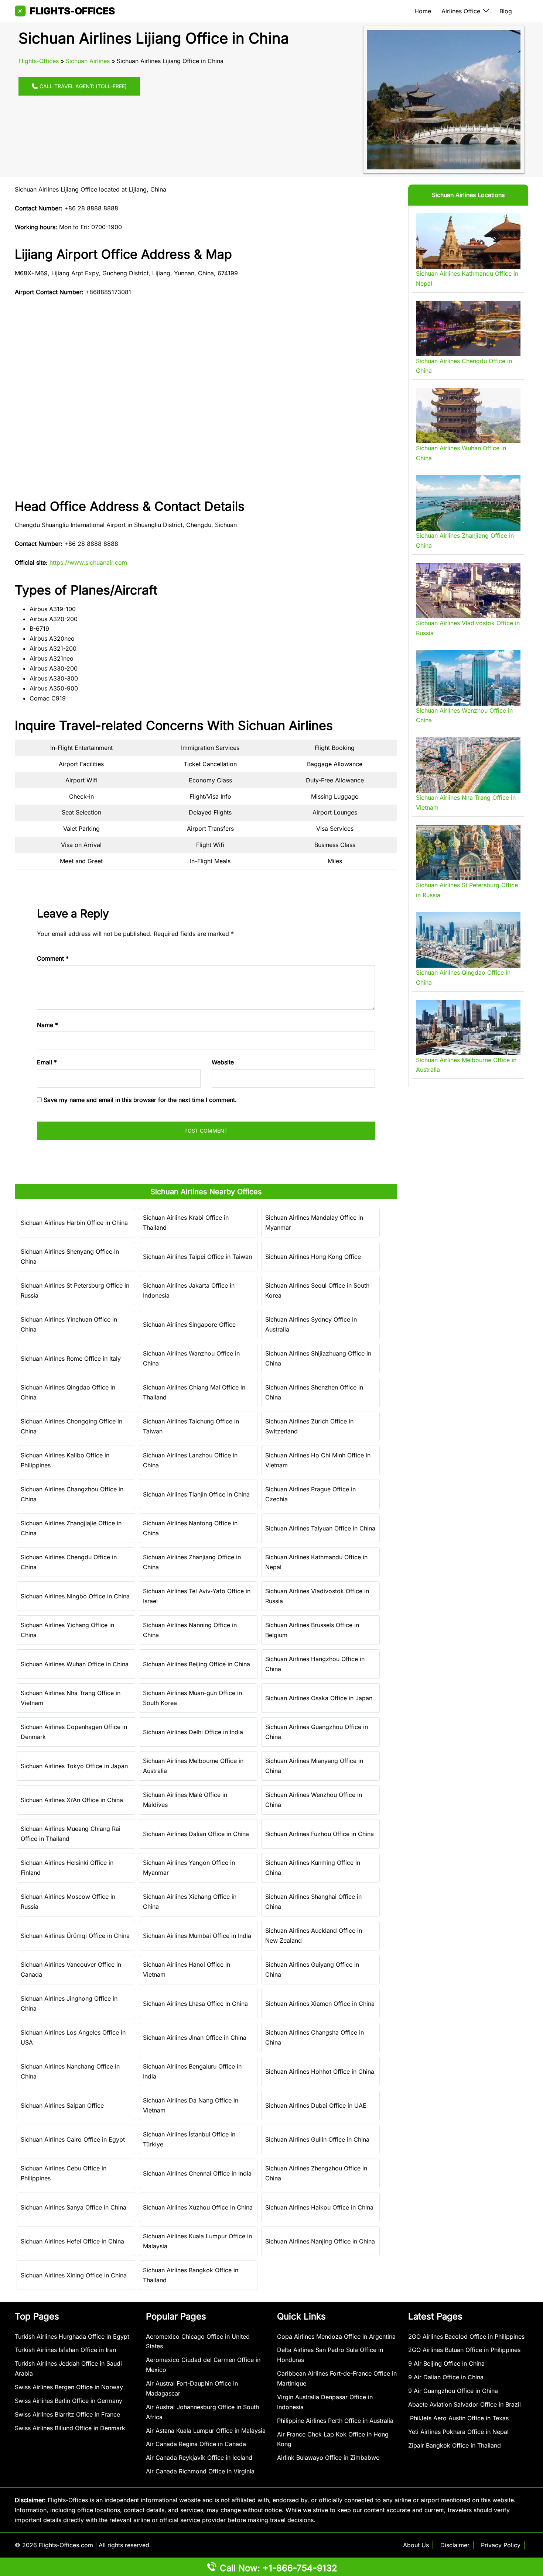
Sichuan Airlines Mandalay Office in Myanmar (314, 1222)
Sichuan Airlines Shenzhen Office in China (314, 1392)
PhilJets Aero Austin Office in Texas (458, 2418)
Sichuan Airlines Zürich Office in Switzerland (309, 1426)
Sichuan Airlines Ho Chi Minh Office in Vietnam (318, 1460)
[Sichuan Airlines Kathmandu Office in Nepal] (468, 241)
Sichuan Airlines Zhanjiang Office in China (192, 1562)
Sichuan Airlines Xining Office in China (74, 2275)
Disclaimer (455, 2545)
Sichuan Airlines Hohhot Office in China (320, 2072)
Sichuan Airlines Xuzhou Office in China (198, 2207)
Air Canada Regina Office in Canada (196, 2444)
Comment (53, 958)
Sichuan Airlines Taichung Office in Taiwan (191, 1426)
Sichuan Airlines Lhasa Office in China (195, 2004)
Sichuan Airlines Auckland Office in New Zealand (314, 1936)
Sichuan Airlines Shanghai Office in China (313, 1902)
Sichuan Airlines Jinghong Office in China (69, 2003)
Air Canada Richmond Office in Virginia (200, 2471)
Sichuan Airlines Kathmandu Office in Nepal (316, 1562)
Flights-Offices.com (66, 2545)
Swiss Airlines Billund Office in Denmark (70, 2428)
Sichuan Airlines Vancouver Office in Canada (71, 1969)
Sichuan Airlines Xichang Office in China (190, 1902)
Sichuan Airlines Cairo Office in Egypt (73, 2139)
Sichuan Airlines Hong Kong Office (313, 1257)
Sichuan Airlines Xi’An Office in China (72, 1800)
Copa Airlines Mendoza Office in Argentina (336, 2336)
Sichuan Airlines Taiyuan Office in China (320, 1528)
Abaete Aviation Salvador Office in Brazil (465, 2404)
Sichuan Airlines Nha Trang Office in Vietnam (71, 1698)
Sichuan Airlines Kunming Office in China (313, 1868)
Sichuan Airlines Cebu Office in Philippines (64, 2173)
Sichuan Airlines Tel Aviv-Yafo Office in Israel (197, 1596)
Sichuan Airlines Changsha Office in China (315, 2037)
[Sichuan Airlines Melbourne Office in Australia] (468, 1027)
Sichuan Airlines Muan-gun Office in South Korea (192, 1698)
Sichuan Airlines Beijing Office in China (197, 1664)
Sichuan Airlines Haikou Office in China (319, 2207)
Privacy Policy (501, 2545)
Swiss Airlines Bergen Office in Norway (69, 2387)
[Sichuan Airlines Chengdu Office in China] (468, 328)
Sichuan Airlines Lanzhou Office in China (190, 1460)
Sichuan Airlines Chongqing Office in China (71, 1426)
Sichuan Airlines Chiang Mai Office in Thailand (194, 1392)
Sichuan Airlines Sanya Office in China (74, 2207)
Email (47, 1062)
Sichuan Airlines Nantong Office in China (190, 1528)
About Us (416, 2545)
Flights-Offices (39, 61)
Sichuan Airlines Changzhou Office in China (72, 1494)
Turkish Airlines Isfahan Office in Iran (65, 2350)
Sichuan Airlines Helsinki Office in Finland (67, 1868)
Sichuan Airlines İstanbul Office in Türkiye (189, 2139)
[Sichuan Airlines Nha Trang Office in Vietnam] (468, 765)
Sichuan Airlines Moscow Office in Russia (68, 1902)
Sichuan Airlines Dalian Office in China (196, 1834)
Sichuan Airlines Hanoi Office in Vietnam (187, 1969)
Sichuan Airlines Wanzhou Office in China (191, 1358)
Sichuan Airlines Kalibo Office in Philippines (65, 1460)
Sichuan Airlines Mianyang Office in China (314, 1766)
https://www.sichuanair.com (88, 562)
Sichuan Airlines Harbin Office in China (74, 1223)
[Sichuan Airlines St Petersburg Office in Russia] (468, 853)
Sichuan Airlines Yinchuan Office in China (69, 1324)
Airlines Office (461, 11)
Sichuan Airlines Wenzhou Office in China (314, 1800)
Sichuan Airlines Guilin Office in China (317, 2139)
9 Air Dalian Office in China (446, 2377)
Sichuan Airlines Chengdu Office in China (69, 1562)
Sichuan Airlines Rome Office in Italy (71, 1358)
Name (47, 1025)
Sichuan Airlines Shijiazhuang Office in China (318, 1358)
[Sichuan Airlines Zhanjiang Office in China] (468, 503)
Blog (506, 11)
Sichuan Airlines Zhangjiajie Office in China (71, 1528)
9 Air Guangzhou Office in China (453, 2391)
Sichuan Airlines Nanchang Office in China (70, 2071)
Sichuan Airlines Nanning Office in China (190, 1630)
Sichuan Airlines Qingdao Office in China (68, 1392)
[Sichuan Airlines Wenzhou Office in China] (468, 678)
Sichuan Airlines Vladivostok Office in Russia (317, 1596)
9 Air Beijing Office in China (446, 2363)
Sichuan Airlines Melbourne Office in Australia (193, 1766)
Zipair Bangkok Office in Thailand (455, 2445)
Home (423, 11)
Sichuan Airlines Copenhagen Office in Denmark (74, 1732)
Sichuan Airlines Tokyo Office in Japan (74, 1766)
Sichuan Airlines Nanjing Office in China (320, 2241)
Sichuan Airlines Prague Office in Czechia (310, 1494)
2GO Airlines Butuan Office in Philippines (464, 2350)
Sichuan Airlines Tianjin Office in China (196, 1494)
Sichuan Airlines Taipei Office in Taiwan (197, 1257)
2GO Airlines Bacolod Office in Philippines (466, 2336)
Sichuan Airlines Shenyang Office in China (70, 1256)
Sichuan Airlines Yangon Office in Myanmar (189, 1868)
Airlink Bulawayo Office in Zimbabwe (328, 2458)
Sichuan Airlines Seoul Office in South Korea (317, 1290)
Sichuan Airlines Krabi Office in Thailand (186, 1222)
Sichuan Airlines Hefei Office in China (72, 2241)
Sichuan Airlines (88, 61)
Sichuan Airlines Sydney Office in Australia (311, 1324)
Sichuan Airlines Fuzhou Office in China (320, 1834)
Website (223, 1062)
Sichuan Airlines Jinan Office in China (195, 2038)
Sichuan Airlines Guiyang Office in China (312, 1969)
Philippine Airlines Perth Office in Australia (335, 2421)
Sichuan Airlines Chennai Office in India (197, 2173)
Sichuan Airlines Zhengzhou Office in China (316, 2173)
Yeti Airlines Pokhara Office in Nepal (458, 2432)
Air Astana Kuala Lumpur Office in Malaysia (206, 2431)
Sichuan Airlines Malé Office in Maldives (185, 1800)
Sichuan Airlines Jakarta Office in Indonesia (189, 1290)
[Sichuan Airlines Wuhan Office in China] (468, 416)
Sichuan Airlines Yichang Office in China (67, 1630)
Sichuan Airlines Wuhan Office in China (75, 1664)
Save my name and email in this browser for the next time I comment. (140, 1100)
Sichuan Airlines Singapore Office (189, 1325)
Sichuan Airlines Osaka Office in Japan (319, 1698)
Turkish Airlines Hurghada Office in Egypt (72, 2336)
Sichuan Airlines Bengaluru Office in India (192, 2071)
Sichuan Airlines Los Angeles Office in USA (73, 2037)
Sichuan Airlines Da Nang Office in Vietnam (191, 2105)
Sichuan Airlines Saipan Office (62, 2105)
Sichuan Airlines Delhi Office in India (193, 1732)
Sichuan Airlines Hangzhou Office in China (315, 1664)
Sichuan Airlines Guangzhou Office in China (317, 1732)
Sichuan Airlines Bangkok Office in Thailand (191, 2275)
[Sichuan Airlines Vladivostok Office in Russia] (468, 590)
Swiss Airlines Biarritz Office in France (67, 2414)
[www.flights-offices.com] (65, 10)
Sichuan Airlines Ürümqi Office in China (75, 1936)
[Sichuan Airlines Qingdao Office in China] (468, 940)
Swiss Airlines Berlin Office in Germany (69, 2401)
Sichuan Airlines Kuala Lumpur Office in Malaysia (197, 2241)
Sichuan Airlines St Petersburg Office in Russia (75, 1290)
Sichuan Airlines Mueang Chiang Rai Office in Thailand (71, 1834)
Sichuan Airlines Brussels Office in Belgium (312, 1630)
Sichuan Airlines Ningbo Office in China (75, 1596)
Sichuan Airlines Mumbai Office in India (197, 1936)
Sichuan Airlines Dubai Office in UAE (316, 2105)
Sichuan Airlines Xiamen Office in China (320, 2004)
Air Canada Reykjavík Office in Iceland (199, 2458)
